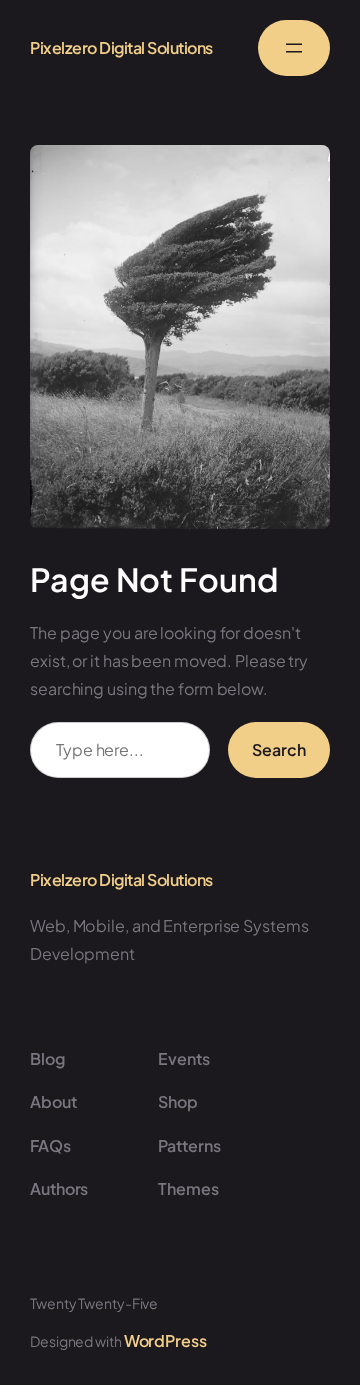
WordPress (165, 1340)
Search (279, 749)
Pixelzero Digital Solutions (121, 47)
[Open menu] (294, 48)
